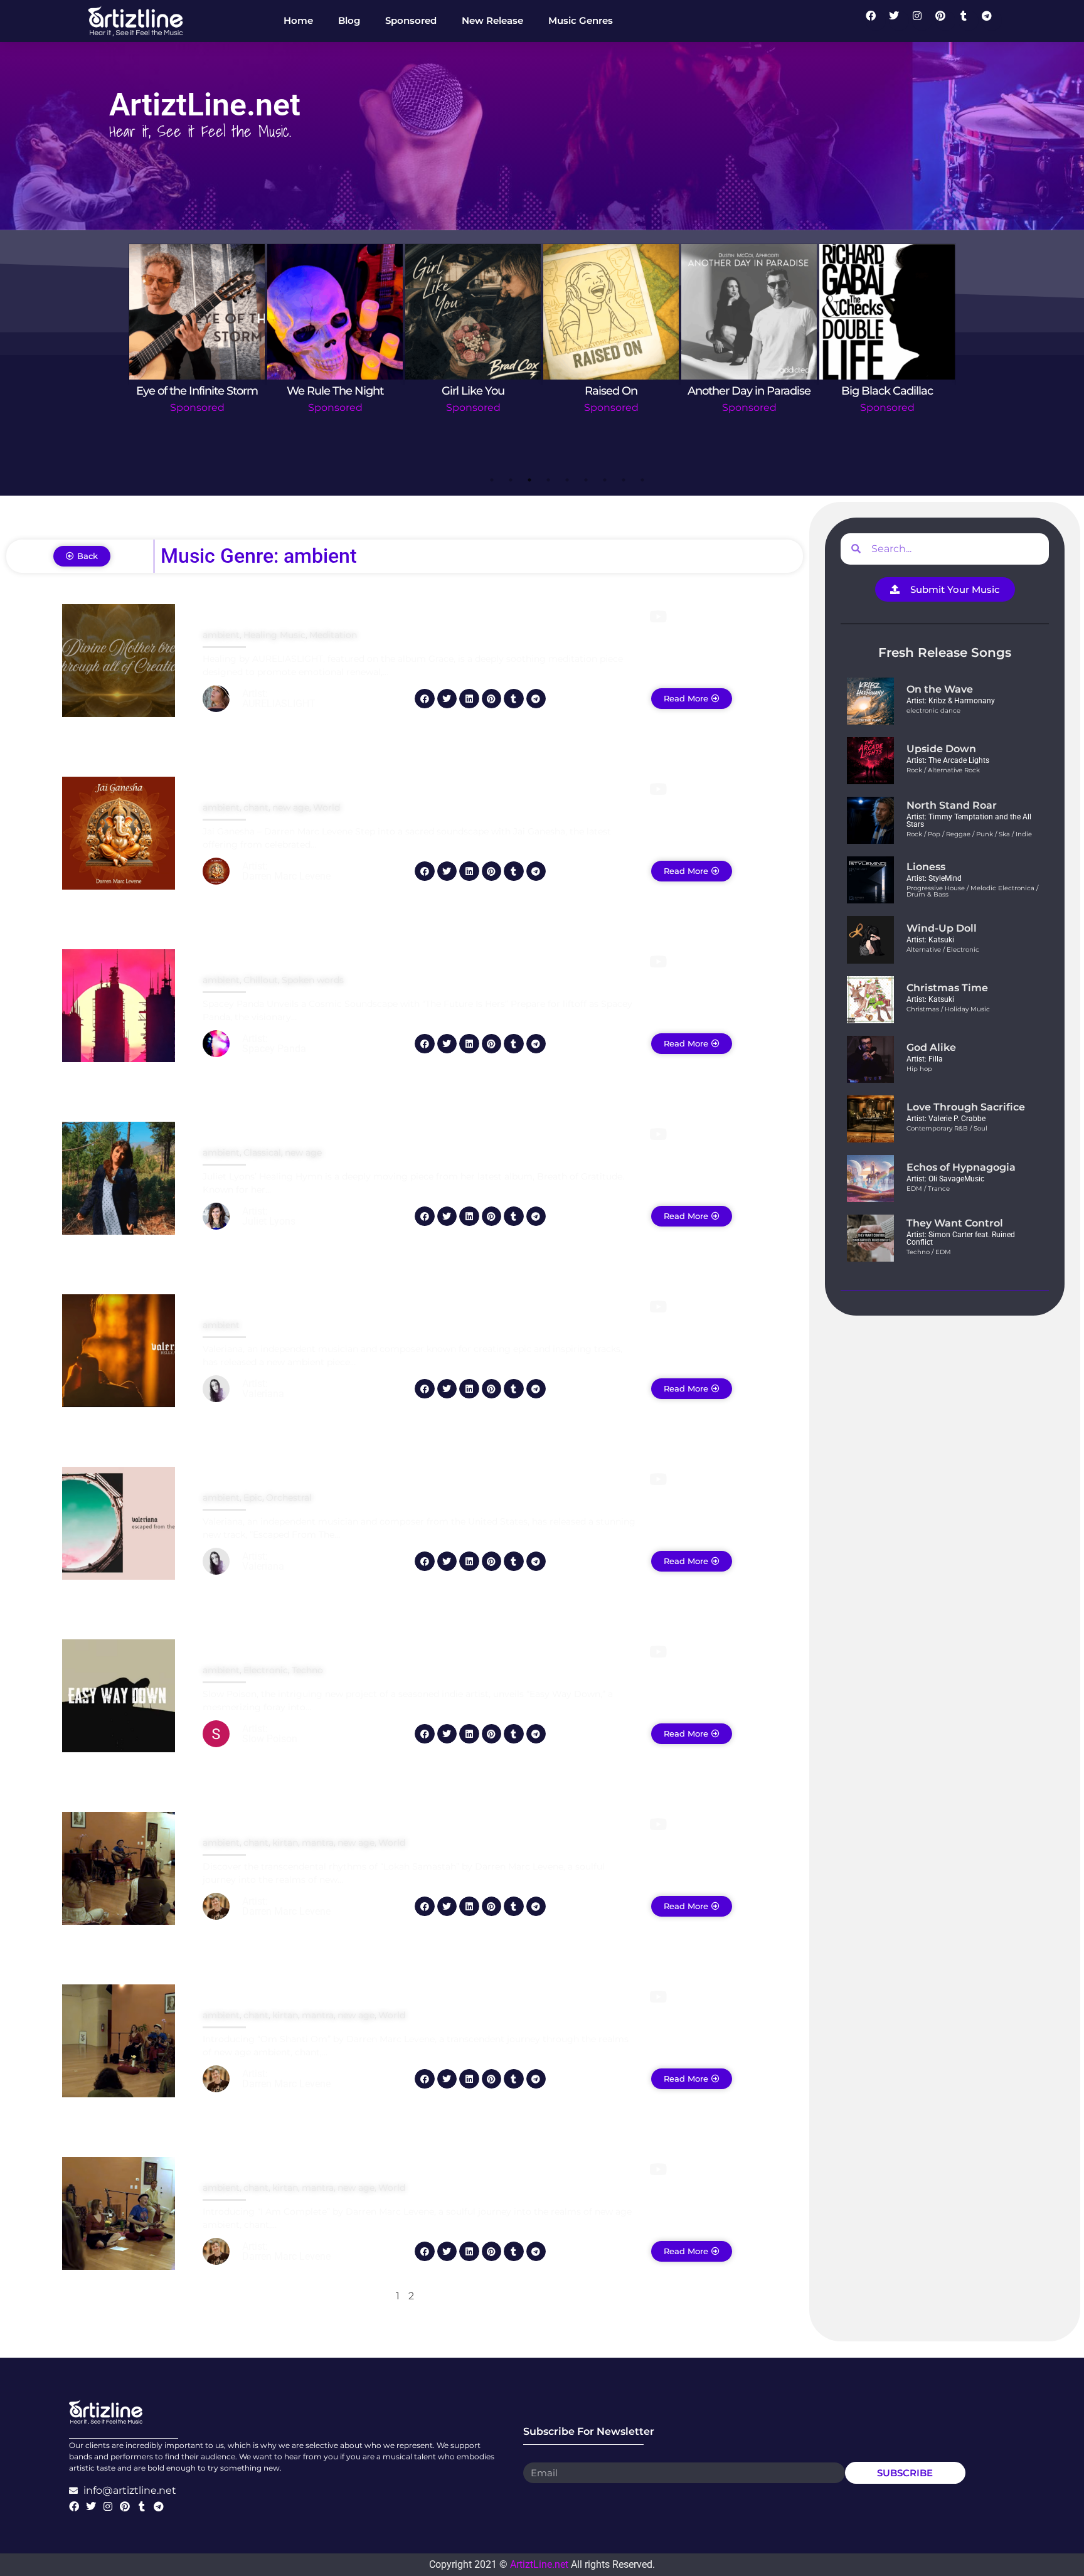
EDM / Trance (928, 1189)
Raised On (611, 391)
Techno (307, 1670)
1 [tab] (492, 480)
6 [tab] (586, 480)
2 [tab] (511, 480)
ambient (221, 635)
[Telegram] (992, 21)
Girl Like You (473, 391)
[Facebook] (876, 21)
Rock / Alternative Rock (943, 770)
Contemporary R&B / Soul (947, 1128)
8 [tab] (624, 480)
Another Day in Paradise (749, 391)
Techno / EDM (929, 1252)
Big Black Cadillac (887, 391)
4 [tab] (548, 480)
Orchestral (289, 1498)
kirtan (285, 1843)
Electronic (266, 1670)
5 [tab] (567, 480)
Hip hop (919, 1069)
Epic (253, 1498)
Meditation (333, 635)
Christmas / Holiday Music (948, 1009)
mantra (318, 1843)
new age (291, 807)
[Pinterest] (945, 21)
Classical (262, 1152)
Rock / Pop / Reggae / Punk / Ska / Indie (969, 834)
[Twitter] (899, 21)
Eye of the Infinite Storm (197, 391)
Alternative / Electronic (943, 950)
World (327, 807)
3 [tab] (529, 480)
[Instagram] (922, 21)
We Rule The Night (335, 391)
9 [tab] (642, 480)
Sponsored (197, 407)
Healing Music (274, 635)
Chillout (261, 980)
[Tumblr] (969, 21)
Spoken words (313, 980)
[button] (425, 699)
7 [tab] (605, 480)
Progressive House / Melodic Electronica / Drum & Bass (972, 891)
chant (256, 807)
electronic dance (933, 711)
